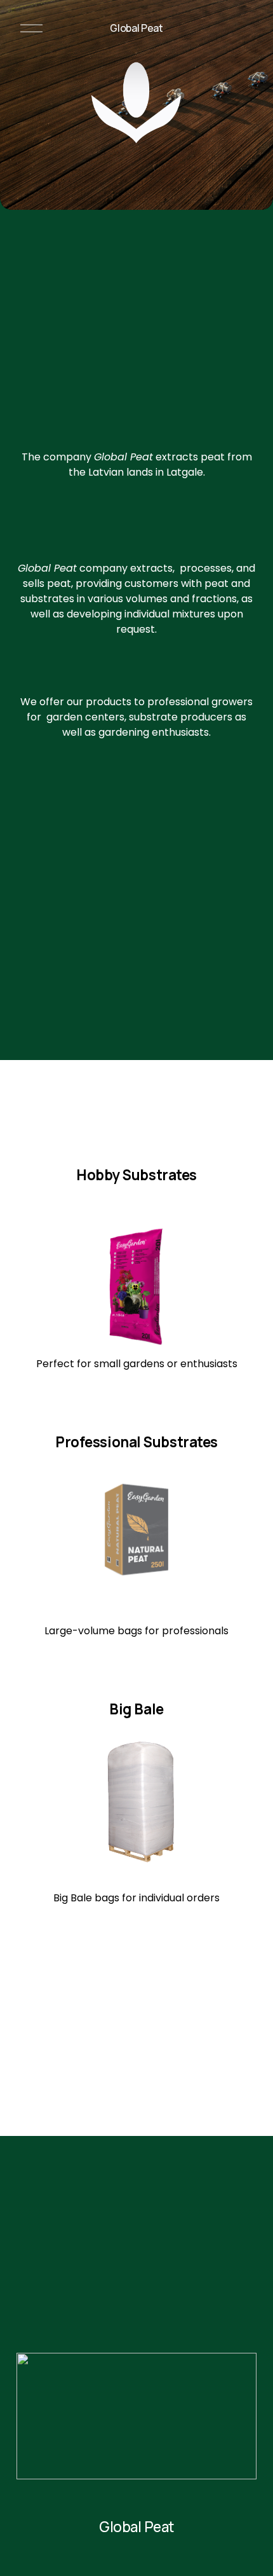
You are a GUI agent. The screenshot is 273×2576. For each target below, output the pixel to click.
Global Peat (136, 28)
